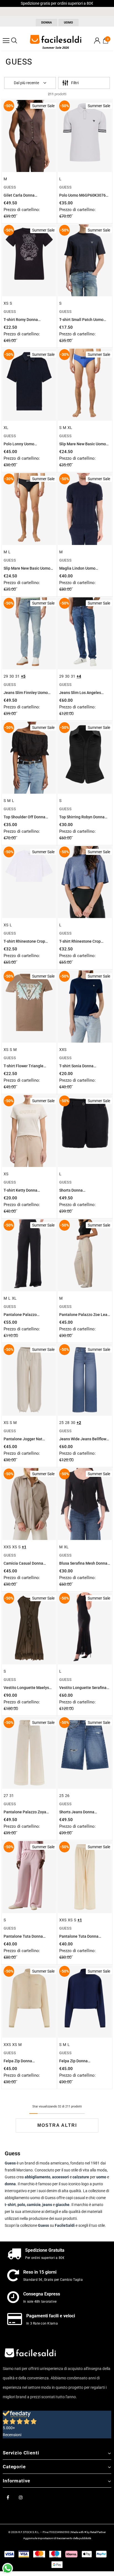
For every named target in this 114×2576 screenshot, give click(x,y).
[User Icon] (97, 41)
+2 (79, 1423)
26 (67, 1796)
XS (6, 303)
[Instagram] (21, 2497)
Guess (43, 2225)
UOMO (68, 23)
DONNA (46, 23)
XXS (63, 1050)
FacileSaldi (65, 2225)
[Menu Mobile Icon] (6, 41)
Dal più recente (26, 83)
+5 (23, 676)
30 (12, 676)
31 (17, 676)
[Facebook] (8, 2497)
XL (6, 428)
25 (61, 1423)
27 (6, 1796)
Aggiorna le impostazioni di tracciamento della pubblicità (57, 2538)
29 (6, 676)
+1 (24, 1547)
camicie (34, 2205)
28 (67, 1423)
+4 (79, 676)
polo (21, 2205)
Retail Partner (98, 2532)
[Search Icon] (14, 41)
